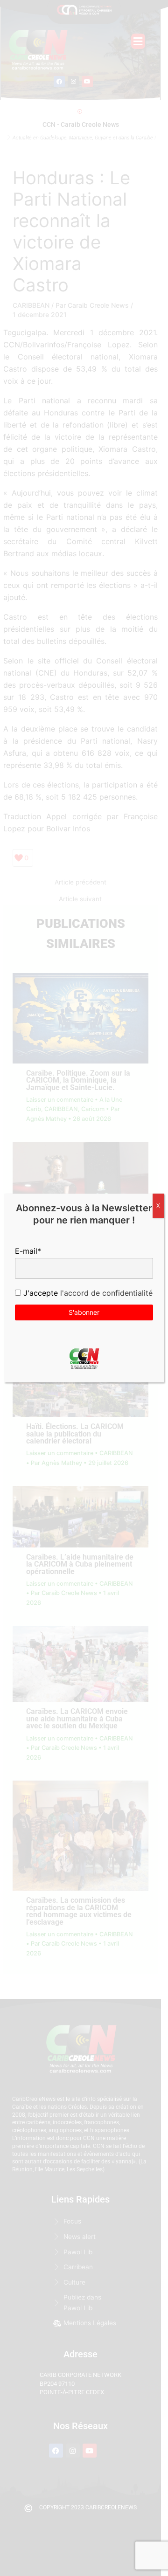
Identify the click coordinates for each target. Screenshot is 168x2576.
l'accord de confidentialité (105, 1293)
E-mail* (28, 1251)
